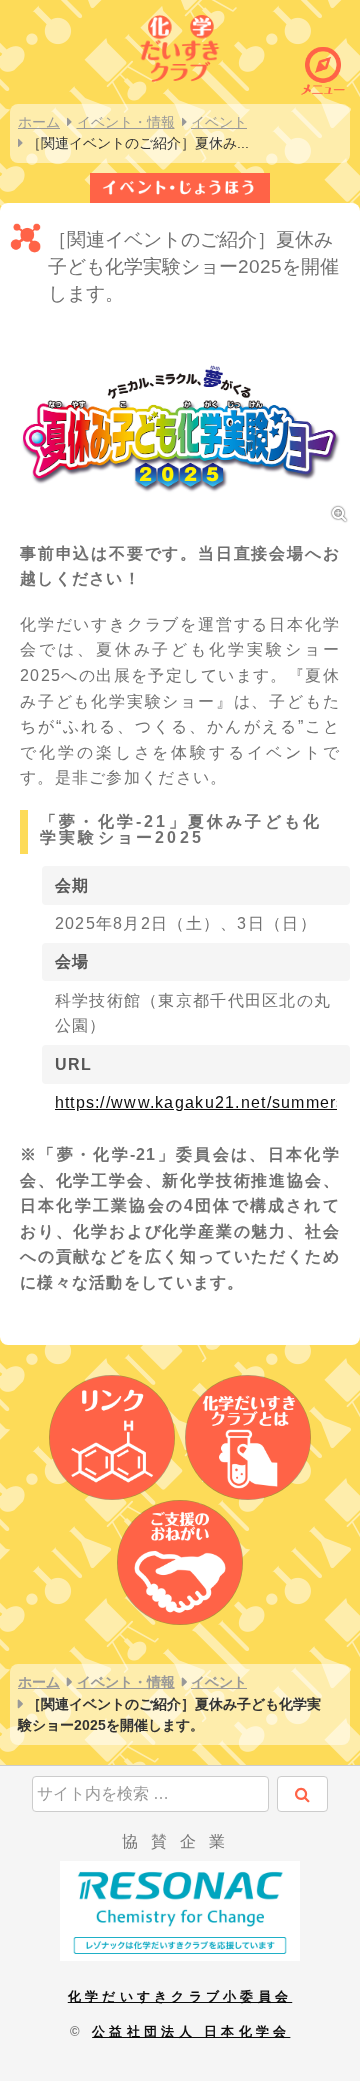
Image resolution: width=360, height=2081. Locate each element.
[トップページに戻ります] (180, 45)
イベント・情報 (126, 122)
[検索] (302, 1794)
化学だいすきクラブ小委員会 (180, 1996)
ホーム (39, 122)
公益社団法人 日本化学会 (191, 2031)
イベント (219, 122)
